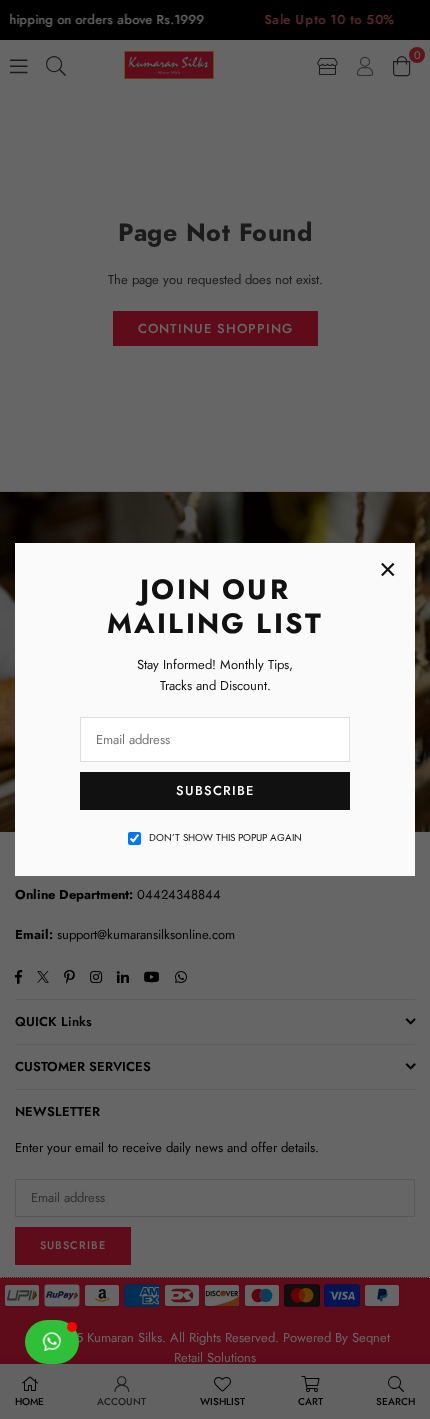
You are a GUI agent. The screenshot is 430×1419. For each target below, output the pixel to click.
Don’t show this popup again (225, 837)
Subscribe (215, 790)
